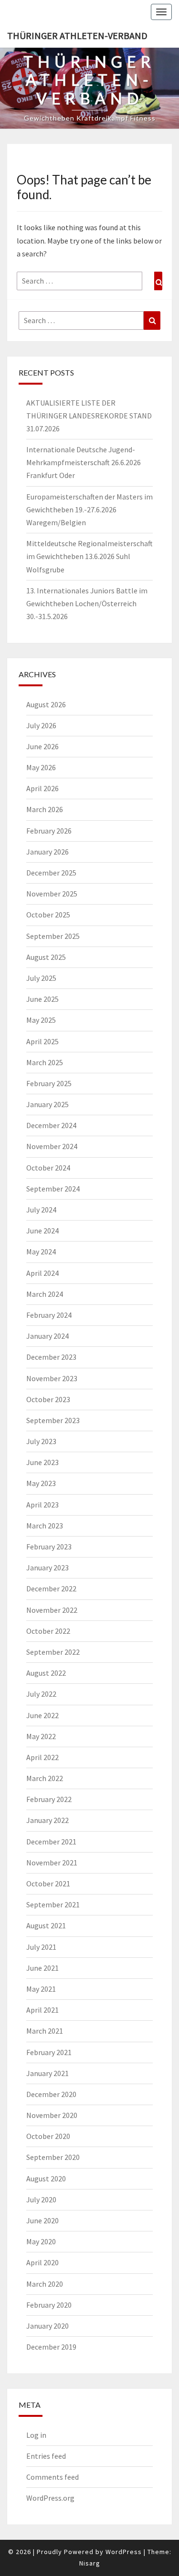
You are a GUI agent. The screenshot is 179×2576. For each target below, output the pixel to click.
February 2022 (49, 1799)
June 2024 (42, 1231)
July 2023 (41, 1441)
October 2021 (48, 1884)
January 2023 (47, 1568)
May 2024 (41, 1252)
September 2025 (53, 936)
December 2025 (51, 873)
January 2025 (47, 1104)
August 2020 (46, 2179)
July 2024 (41, 1210)
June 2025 (42, 999)
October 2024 (48, 1168)
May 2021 (41, 1989)
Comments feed (53, 2477)
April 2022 (42, 1757)
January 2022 (47, 1820)
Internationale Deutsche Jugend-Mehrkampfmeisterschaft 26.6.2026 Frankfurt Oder (84, 462)
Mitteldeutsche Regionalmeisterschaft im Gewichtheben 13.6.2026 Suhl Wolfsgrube (89, 556)
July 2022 (41, 1694)
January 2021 (47, 2073)
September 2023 (53, 1420)
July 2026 (41, 725)
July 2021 (41, 1947)
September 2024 (53, 1189)
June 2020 (42, 2220)
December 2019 (51, 2347)
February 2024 (49, 1315)
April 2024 (42, 1273)
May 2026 (41, 767)
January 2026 (47, 852)
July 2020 (41, 2199)
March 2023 (45, 1526)
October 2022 (48, 1631)
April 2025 (42, 1041)
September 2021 (53, 1904)
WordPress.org (50, 2498)
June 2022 (42, 1715)
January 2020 (47, 2326)
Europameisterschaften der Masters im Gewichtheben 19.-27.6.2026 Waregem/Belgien (89, 509)
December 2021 (51, 1842)
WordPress (124, 2552)
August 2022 (46, 1673)
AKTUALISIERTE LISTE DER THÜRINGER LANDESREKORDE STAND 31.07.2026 (89, 416)
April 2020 (42, 2262)
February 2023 (49, 1547)
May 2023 (41, 1483)
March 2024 (45, 1294)
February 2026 (49, 831)
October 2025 (48, 915)
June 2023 (42, 1462)
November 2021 (52, 1863)
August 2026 (46, 704)
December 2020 (51, 2094)
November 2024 (52, 1146)
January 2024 (47, 1336)
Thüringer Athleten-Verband (77, 36)
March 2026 (45, 809)
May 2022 (41, 1736)
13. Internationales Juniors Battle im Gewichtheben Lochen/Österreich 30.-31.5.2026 (87, 603)
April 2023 (42, 1505)
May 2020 (41, 2241)
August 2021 (46, 1925)
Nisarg (90, 2563)
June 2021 (42, 1968)
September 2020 (53, 2157)
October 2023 (48, 1399)
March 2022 (45, 1778)
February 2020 (49, 2305)
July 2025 (41, 978)
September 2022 (53, 1652)
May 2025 (41, 1020)
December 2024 (51, 1125)
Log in (36, 2435)
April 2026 (42, 788)
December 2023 (51, 1357)
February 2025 (49, 1083)
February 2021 (49, 2052)
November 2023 (52, 1378)
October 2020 (48, 2136)
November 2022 (52, 1610)
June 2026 (42, 746)
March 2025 (45, 1062)
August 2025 (46, 957)
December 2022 (51, 1588)
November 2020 (52, 2115)
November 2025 (52, 894)
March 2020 (45, 2284)
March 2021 (45, 2031)
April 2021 (42, 2010)
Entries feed (46, 2456)
